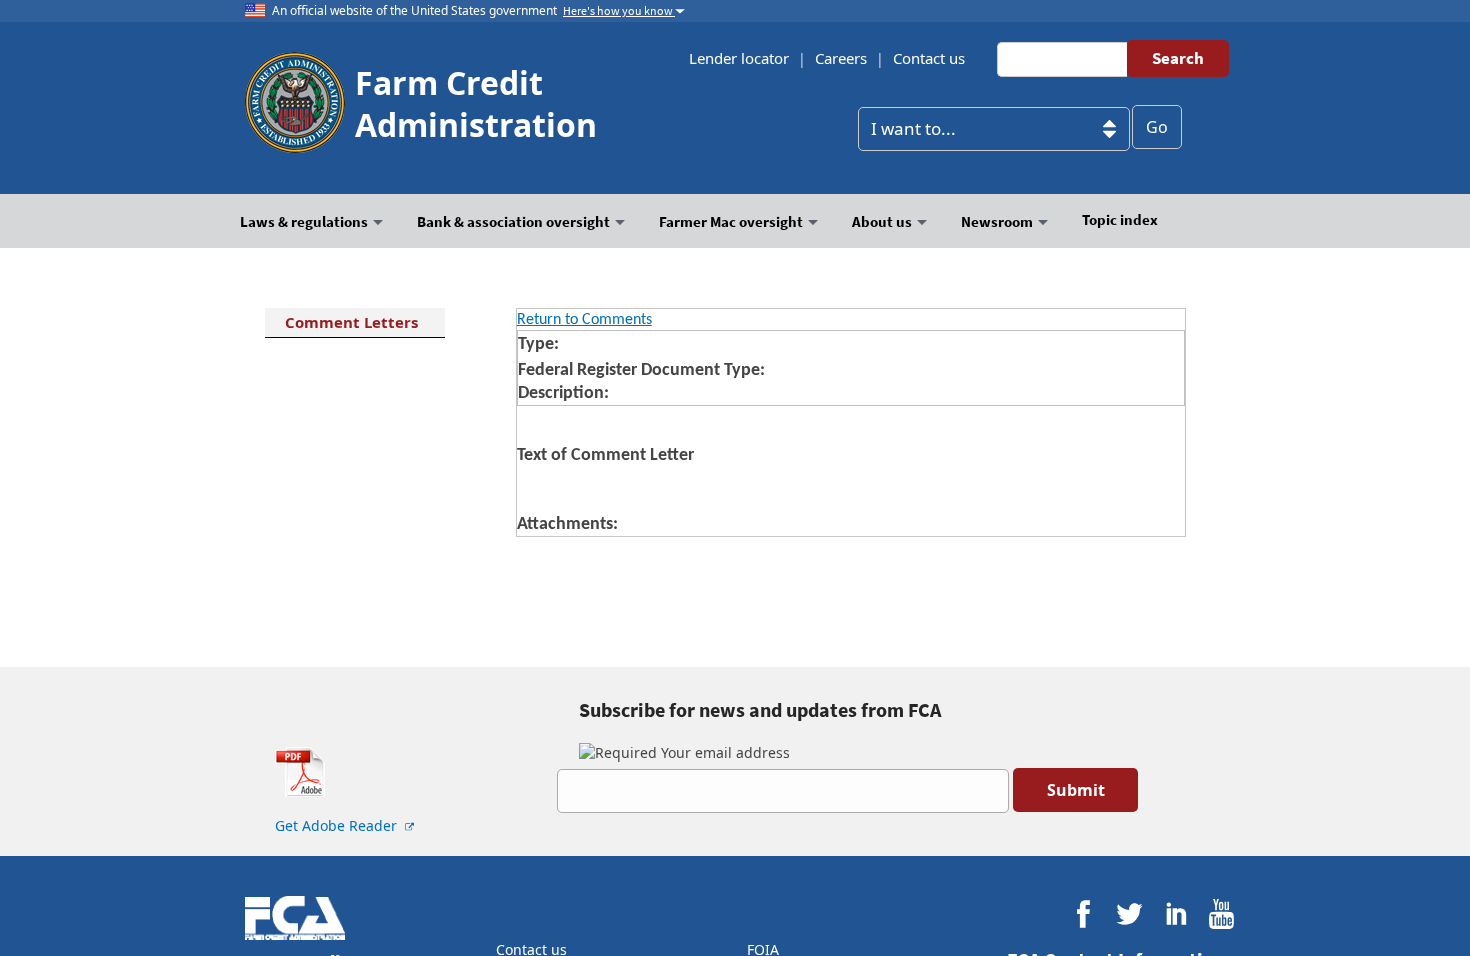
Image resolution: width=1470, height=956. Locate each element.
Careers (841, 58)
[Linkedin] (1175, 914)
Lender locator (739, 58)
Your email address (723, 752)
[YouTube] (1221, 914)
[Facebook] (1083, 914)
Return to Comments (584, 320)
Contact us (929, 58)
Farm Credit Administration (476, 103)
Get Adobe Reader (338, 825)
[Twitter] (1129, 914)
